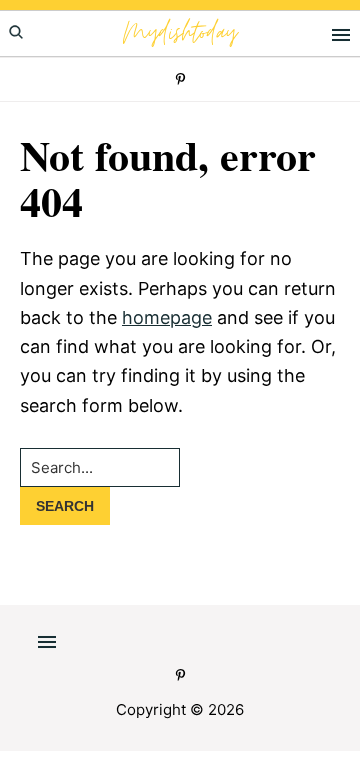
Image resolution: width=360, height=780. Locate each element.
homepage (167, 317)
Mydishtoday (180, 33)
